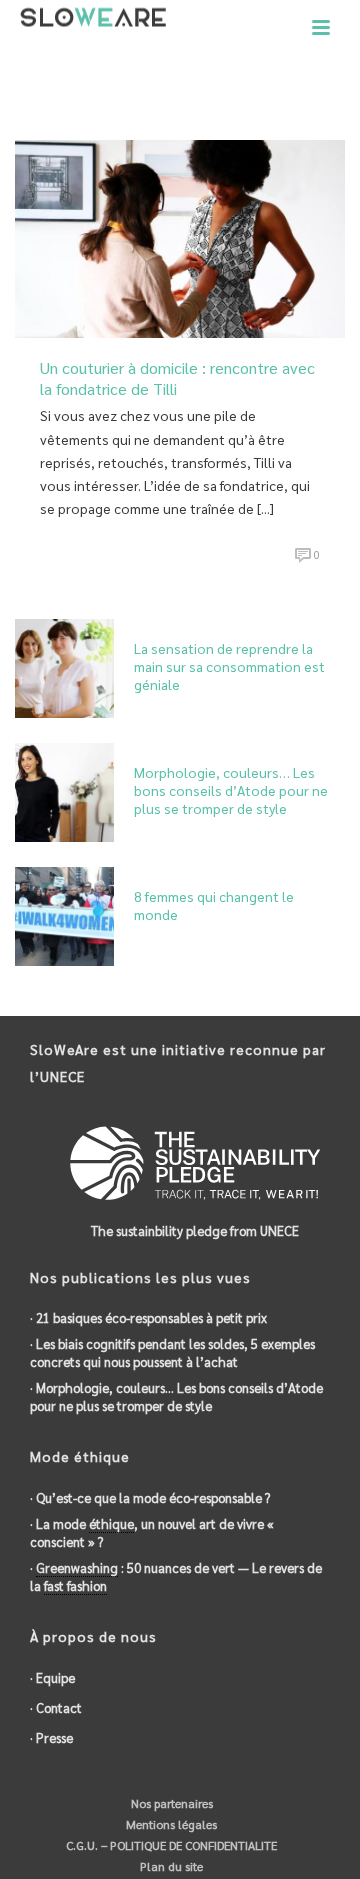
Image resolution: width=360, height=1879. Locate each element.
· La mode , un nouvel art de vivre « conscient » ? (152, 1532)
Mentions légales (170, 1824)
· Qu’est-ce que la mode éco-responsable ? (150, 1497)
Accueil (98, 100)
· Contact (56, 1707)
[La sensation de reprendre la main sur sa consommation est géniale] (64, 666)
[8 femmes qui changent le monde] (64, 914)
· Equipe (52, 1677)
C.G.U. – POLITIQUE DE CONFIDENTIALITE (170, 1845)
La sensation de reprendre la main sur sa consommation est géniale (229, 666)
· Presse (51, 1737)
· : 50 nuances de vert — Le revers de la (176, 1576)
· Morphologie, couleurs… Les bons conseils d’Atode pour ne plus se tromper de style (176, 1396)
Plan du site (170, 1866)
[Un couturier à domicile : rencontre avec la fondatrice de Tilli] (180, 236)
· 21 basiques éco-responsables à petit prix (148, 1317)
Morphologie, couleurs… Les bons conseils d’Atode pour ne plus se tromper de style (231, 790)
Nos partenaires (170, 1803)
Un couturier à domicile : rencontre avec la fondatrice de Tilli (177, 378)
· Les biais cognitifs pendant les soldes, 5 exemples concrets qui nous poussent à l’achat (172, 1352)
